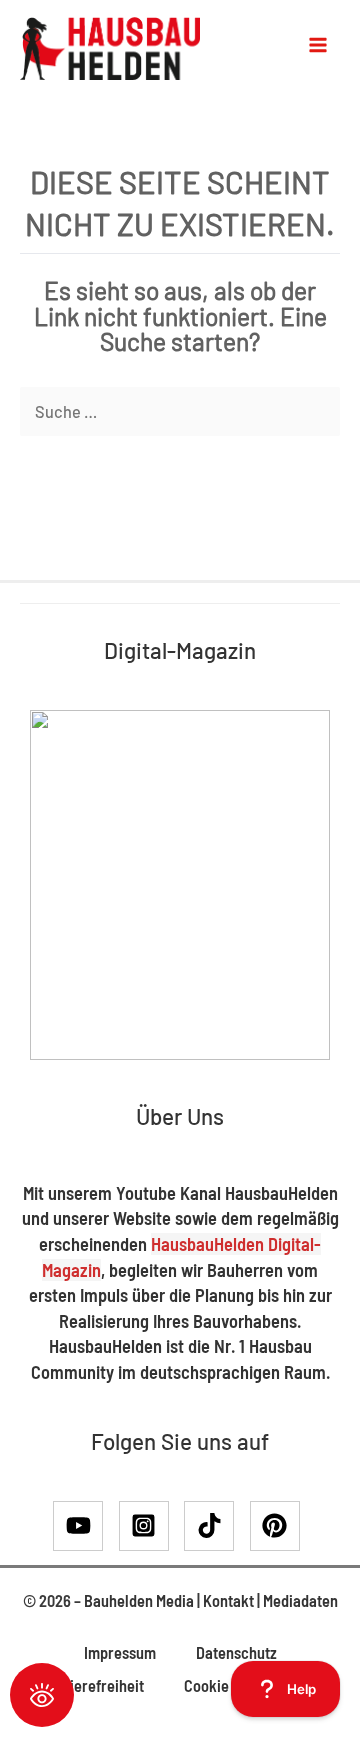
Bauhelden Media (139, 1600)
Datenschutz (236, 1652)
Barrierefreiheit (92, 1685)
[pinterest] (279, 1526)
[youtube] (84, 1526)
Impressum (120, 1652)
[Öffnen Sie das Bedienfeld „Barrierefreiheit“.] (42, 1695)
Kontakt (228, 1600)
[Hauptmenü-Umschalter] (318, 45)
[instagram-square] (150, 1526)
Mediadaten (300, 1600)
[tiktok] (215, 1526)
